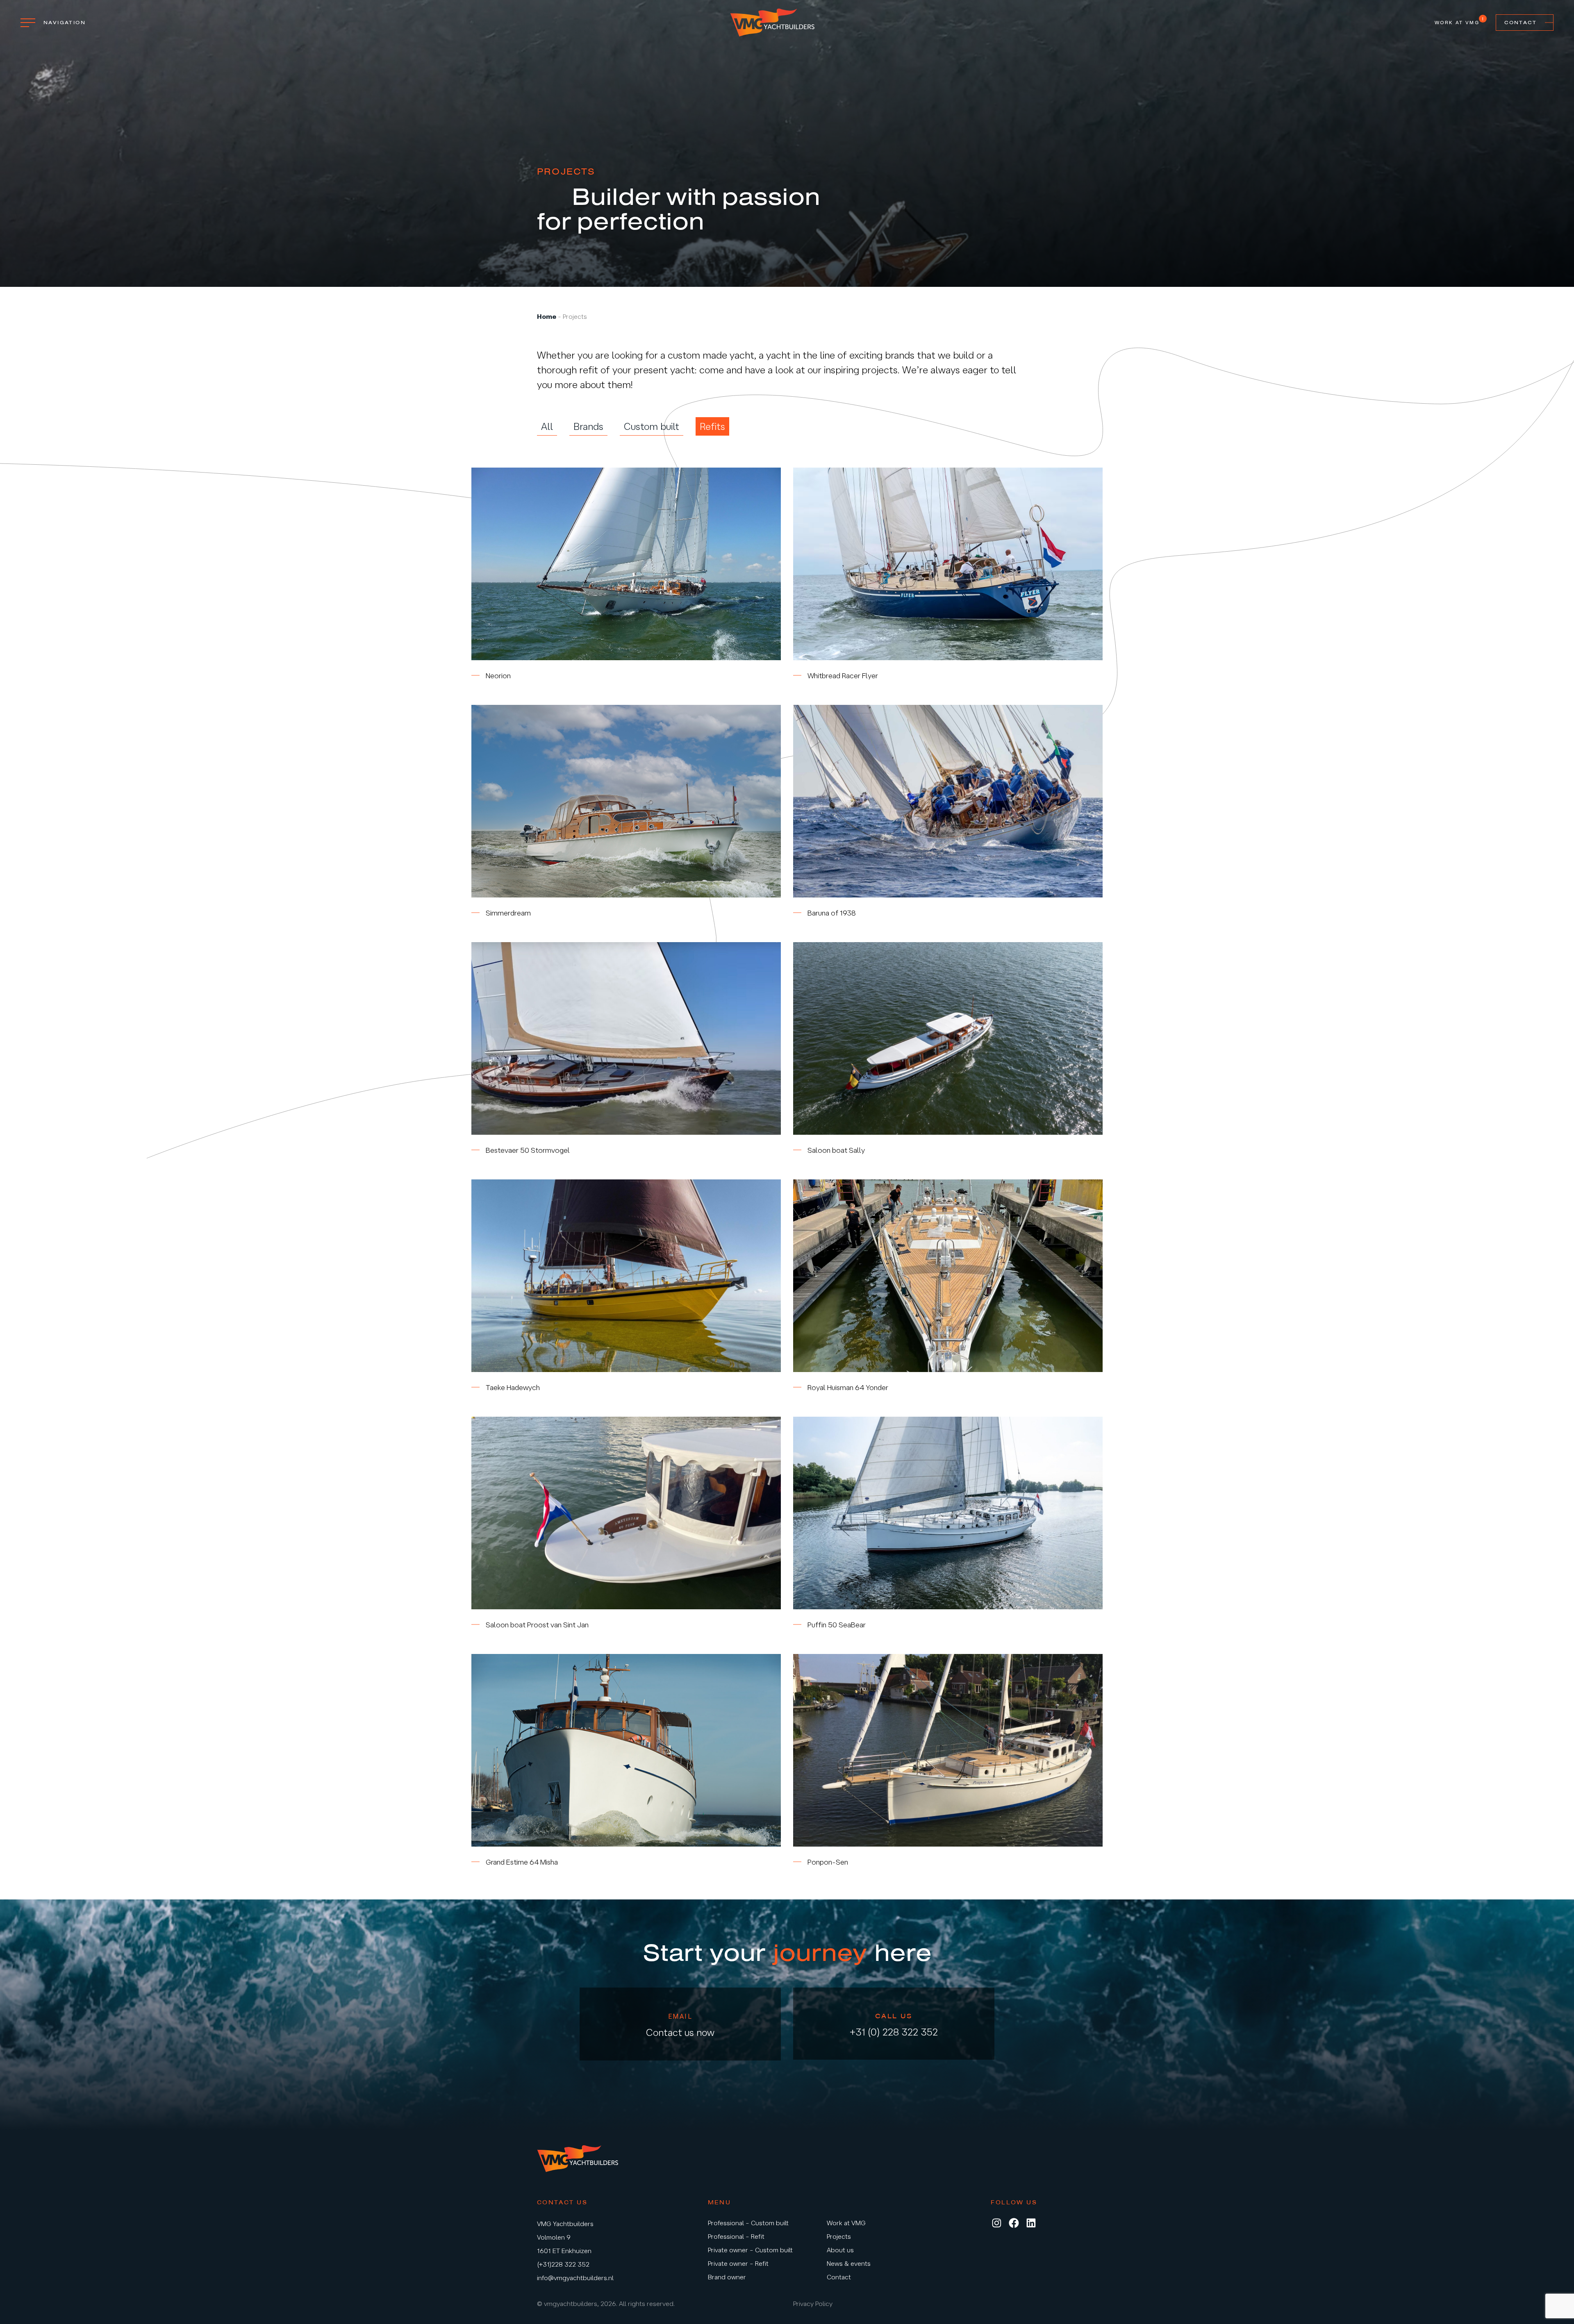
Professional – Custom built (748, 2223)
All (547, 426)
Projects (839, 2236)
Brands (588, 426)
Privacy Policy (813, 2304)
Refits (712, 426)
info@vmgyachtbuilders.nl (575, 2278)
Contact (1521, 23)
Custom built (652, 426)
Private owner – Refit (738, 2263)
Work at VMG (1457, 22)
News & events (849, 2263)
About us (840, 2250)
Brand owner (727, 2277)
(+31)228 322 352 (563, 2264)
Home (547, 316)
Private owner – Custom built (750, 2250)
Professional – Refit (736, 2236)
